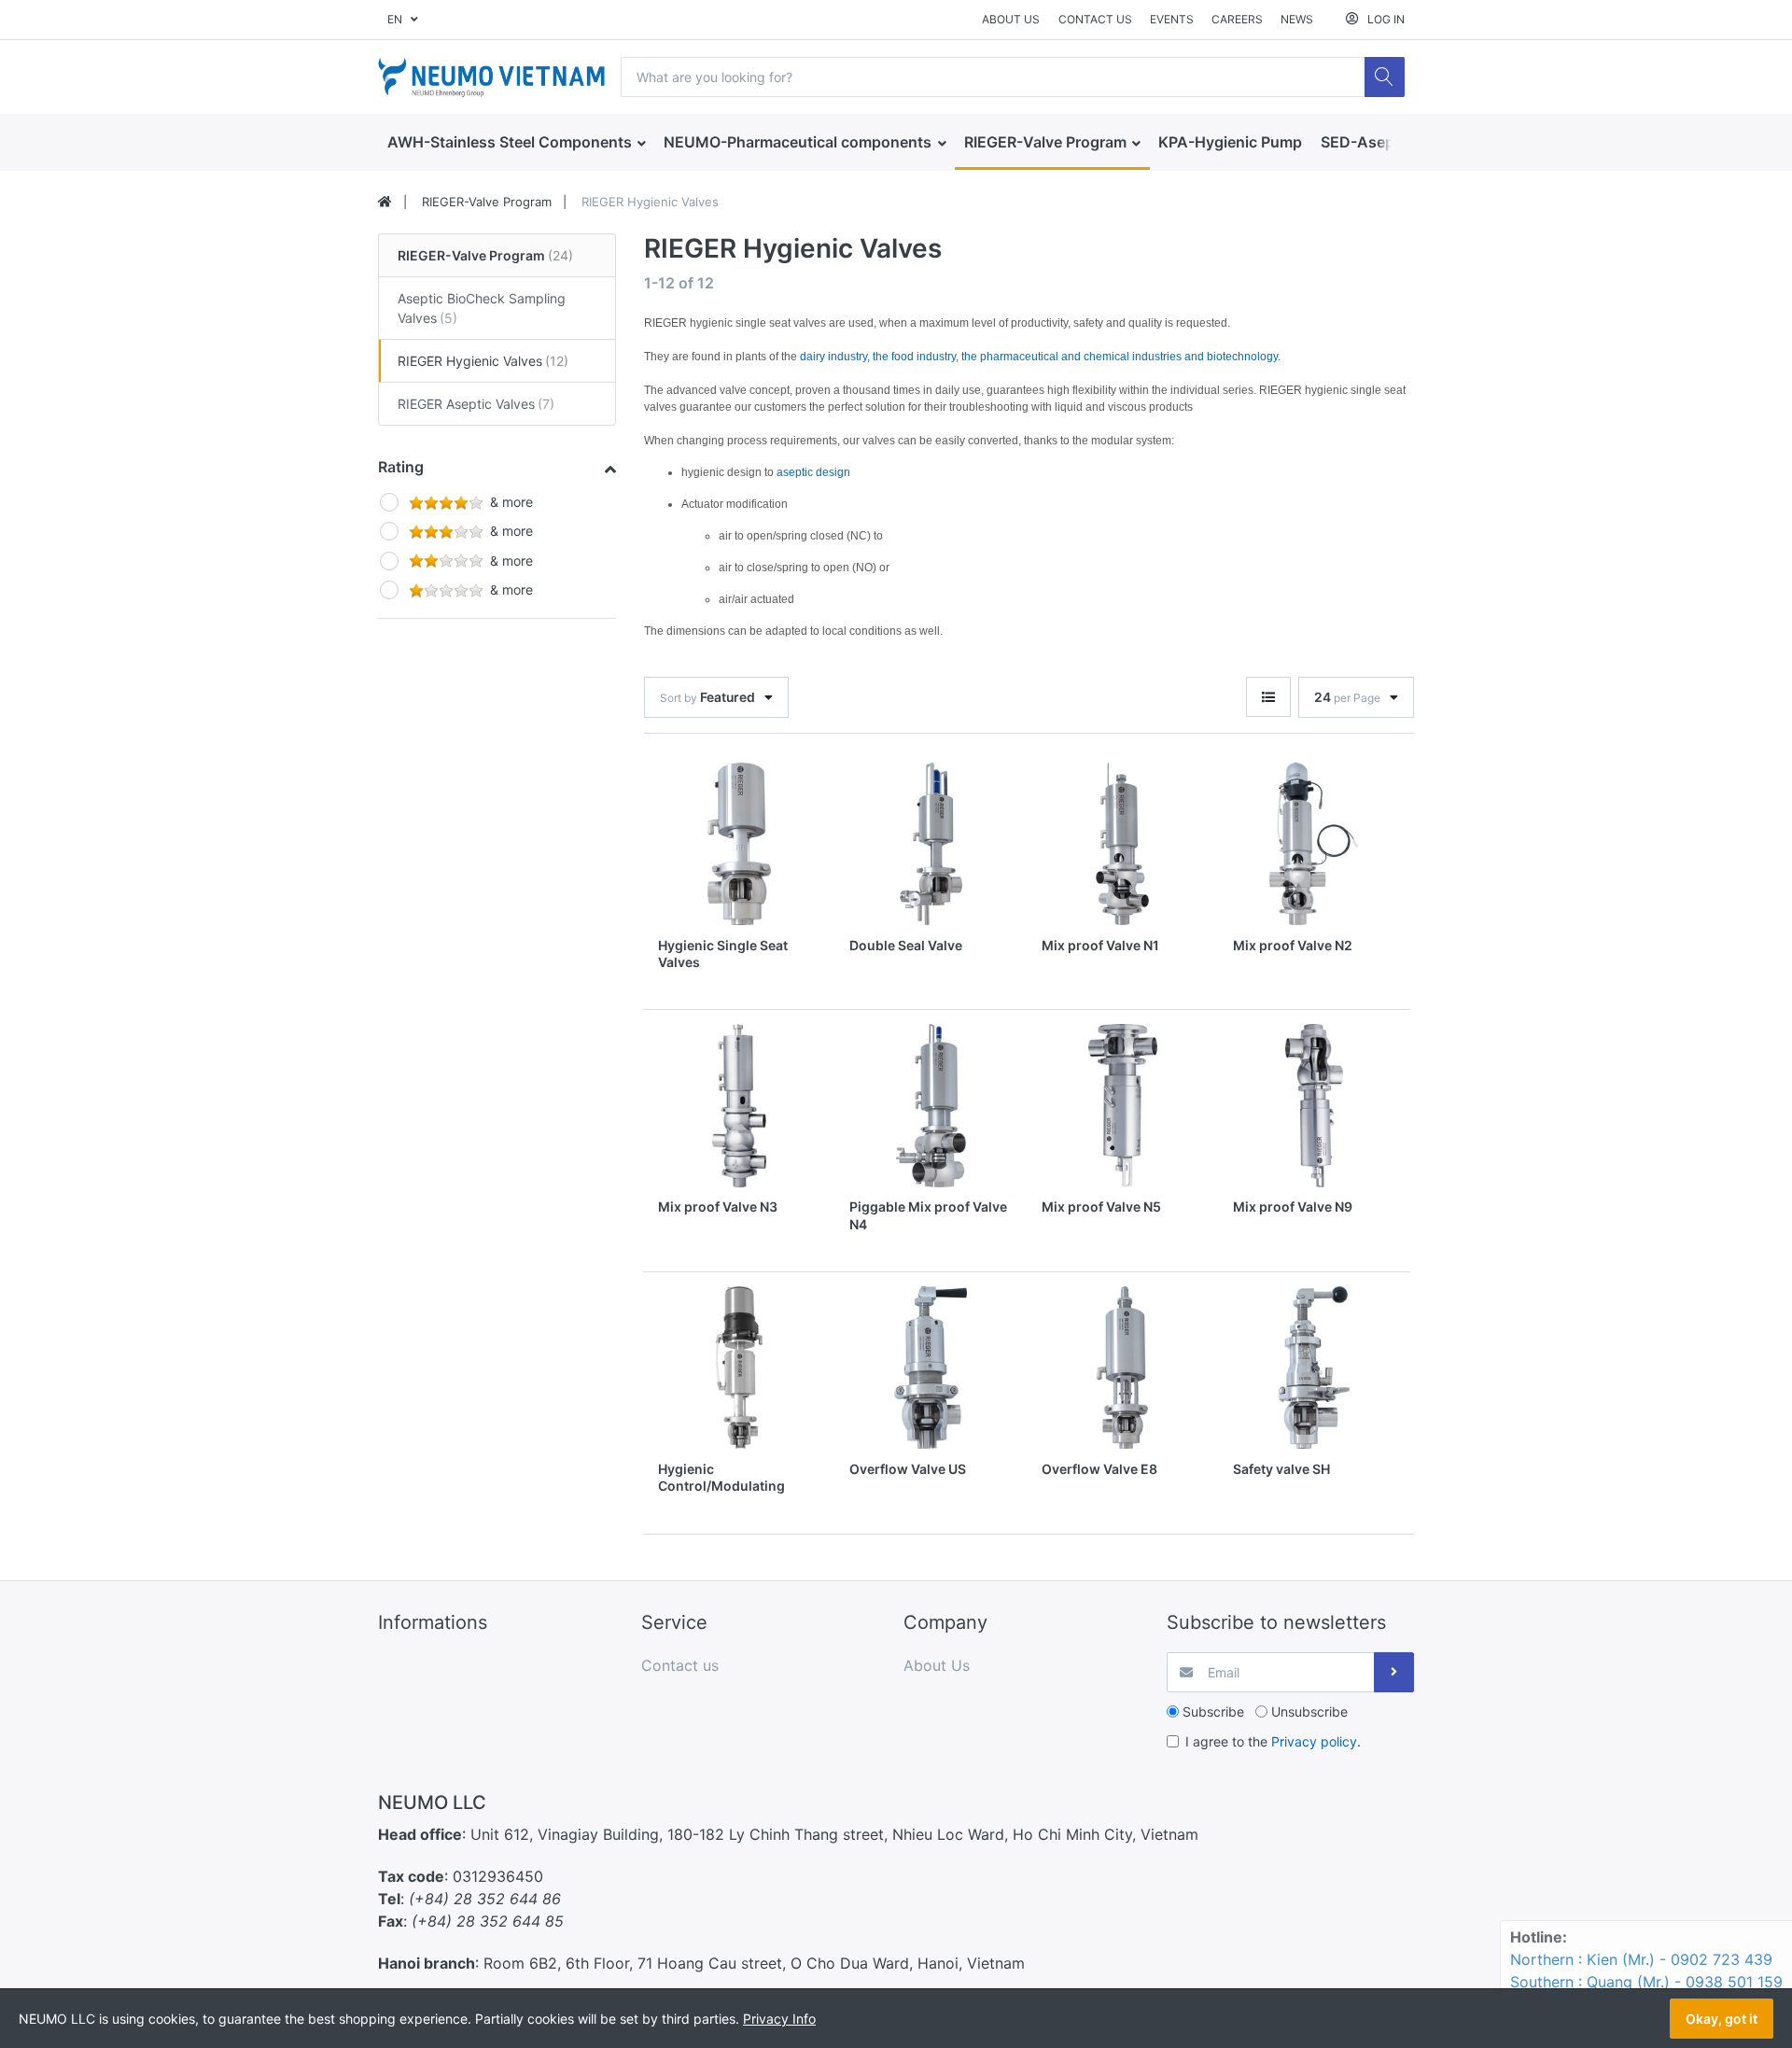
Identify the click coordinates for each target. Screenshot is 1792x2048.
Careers (1237, 19)
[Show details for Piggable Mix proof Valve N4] (931, 1105)
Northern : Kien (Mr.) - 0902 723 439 (1641, 1959)
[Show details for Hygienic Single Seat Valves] (739, 844)
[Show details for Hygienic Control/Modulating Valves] (739, 1368)
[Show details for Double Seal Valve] (931, 844)
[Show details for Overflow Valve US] (931, 1368)
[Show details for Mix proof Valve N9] (1314, 1105)
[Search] (1385, 77)
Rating (401, 467)
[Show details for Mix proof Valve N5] (1123, 1105)
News (1297, 19)
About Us (1011, 19)
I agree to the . (1273, 1741)
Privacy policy (1314, 1741)
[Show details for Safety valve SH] (1314, 1368)
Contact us (1095, 19)
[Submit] (1394, 1672)
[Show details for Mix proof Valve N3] (739, 1105)
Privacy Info (779, 2019)
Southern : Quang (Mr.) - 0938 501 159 (1646, 1982)
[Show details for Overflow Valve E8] (1123, 1368)
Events (1172, 19)
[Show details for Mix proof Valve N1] (1123, 844)
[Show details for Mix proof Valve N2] (1314, 844)
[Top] (385, 203)
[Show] (1268, 697)
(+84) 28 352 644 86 (485, 1899)
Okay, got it (1722, 2019)
